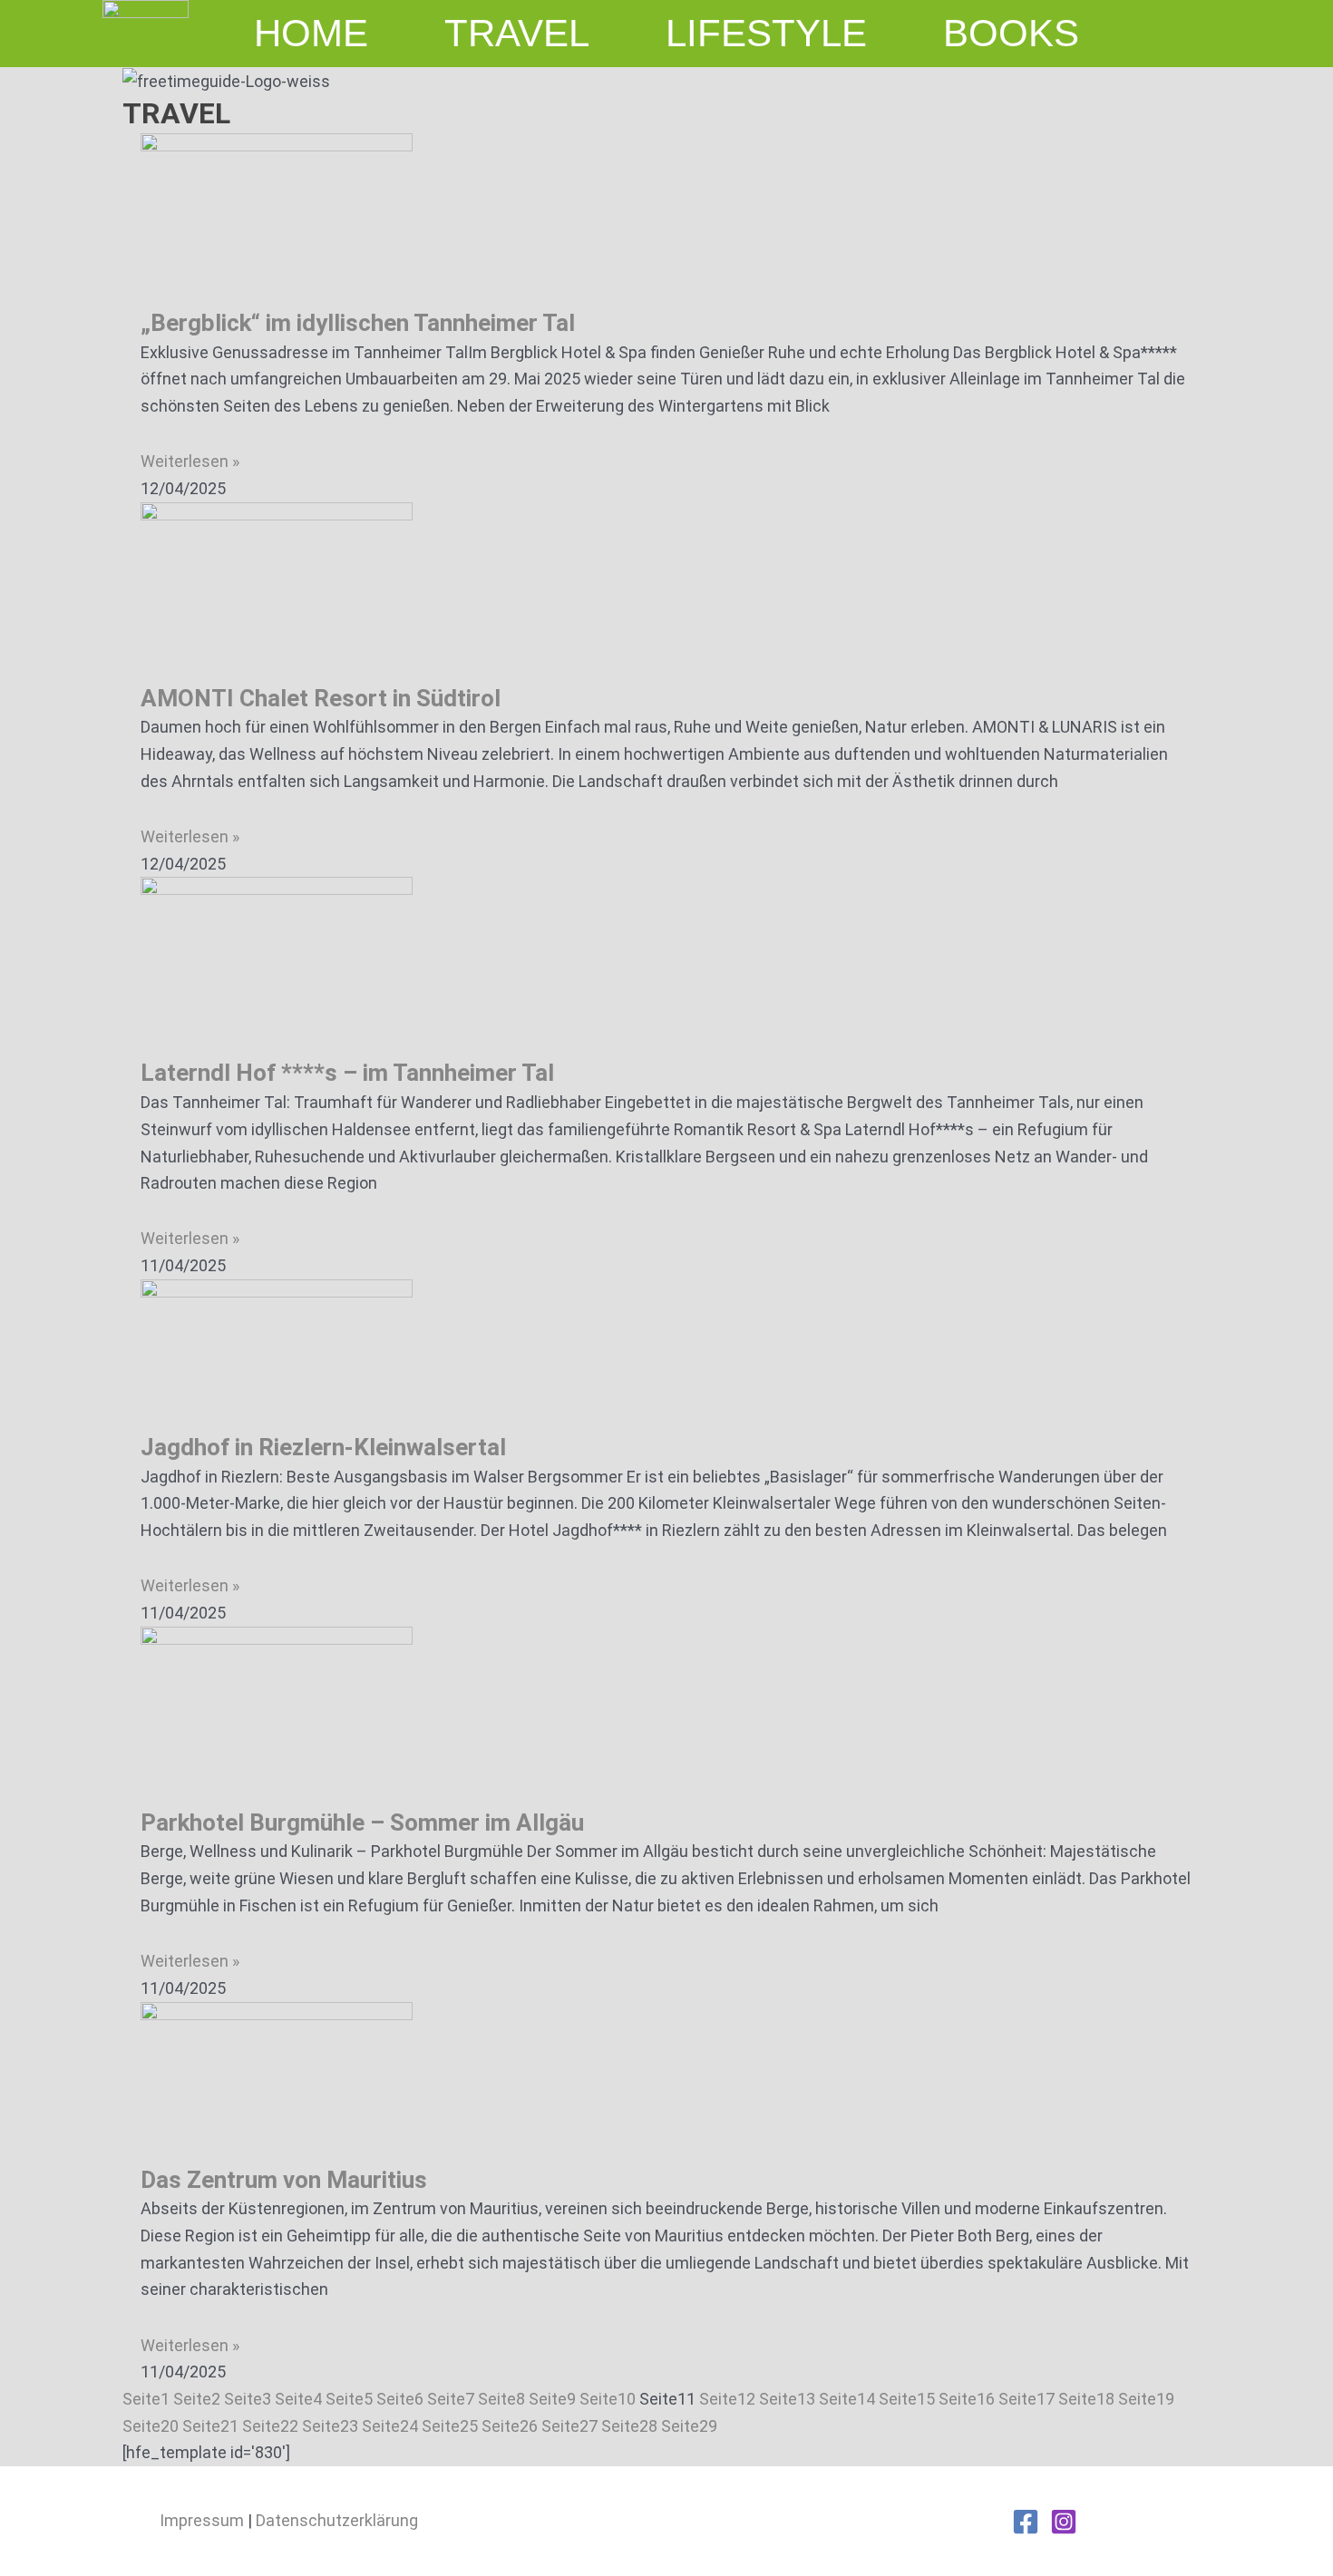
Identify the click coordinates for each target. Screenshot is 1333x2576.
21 (210, 2426)
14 (847, 2399)
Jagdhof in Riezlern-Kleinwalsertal (323, 1447)
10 (608, 2399)
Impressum (202, 2520)
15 (907, 2399)
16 (967, 2399)
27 (569, 2426)
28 (629, 2426)
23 (330, 2426)
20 (151, 2426)
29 (689, 2426)
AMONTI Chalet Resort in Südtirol (321, 698)
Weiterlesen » (190, 461)
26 (510, 2426)
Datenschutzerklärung (337, 2520)
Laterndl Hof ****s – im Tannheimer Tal (347, 1073)
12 (727, 2399)
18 (1086, 2399)
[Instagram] (1064, 2522)
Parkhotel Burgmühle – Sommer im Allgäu (362, 1823)
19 (1146, 2399)
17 (1027, 2399)
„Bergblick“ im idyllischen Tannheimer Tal (358, 323)
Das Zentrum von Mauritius (284, 2180)
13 (787, 2399)
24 (390, 2426)
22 (270, 2426)
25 (450, 2426)
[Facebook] (1026, 2522)
